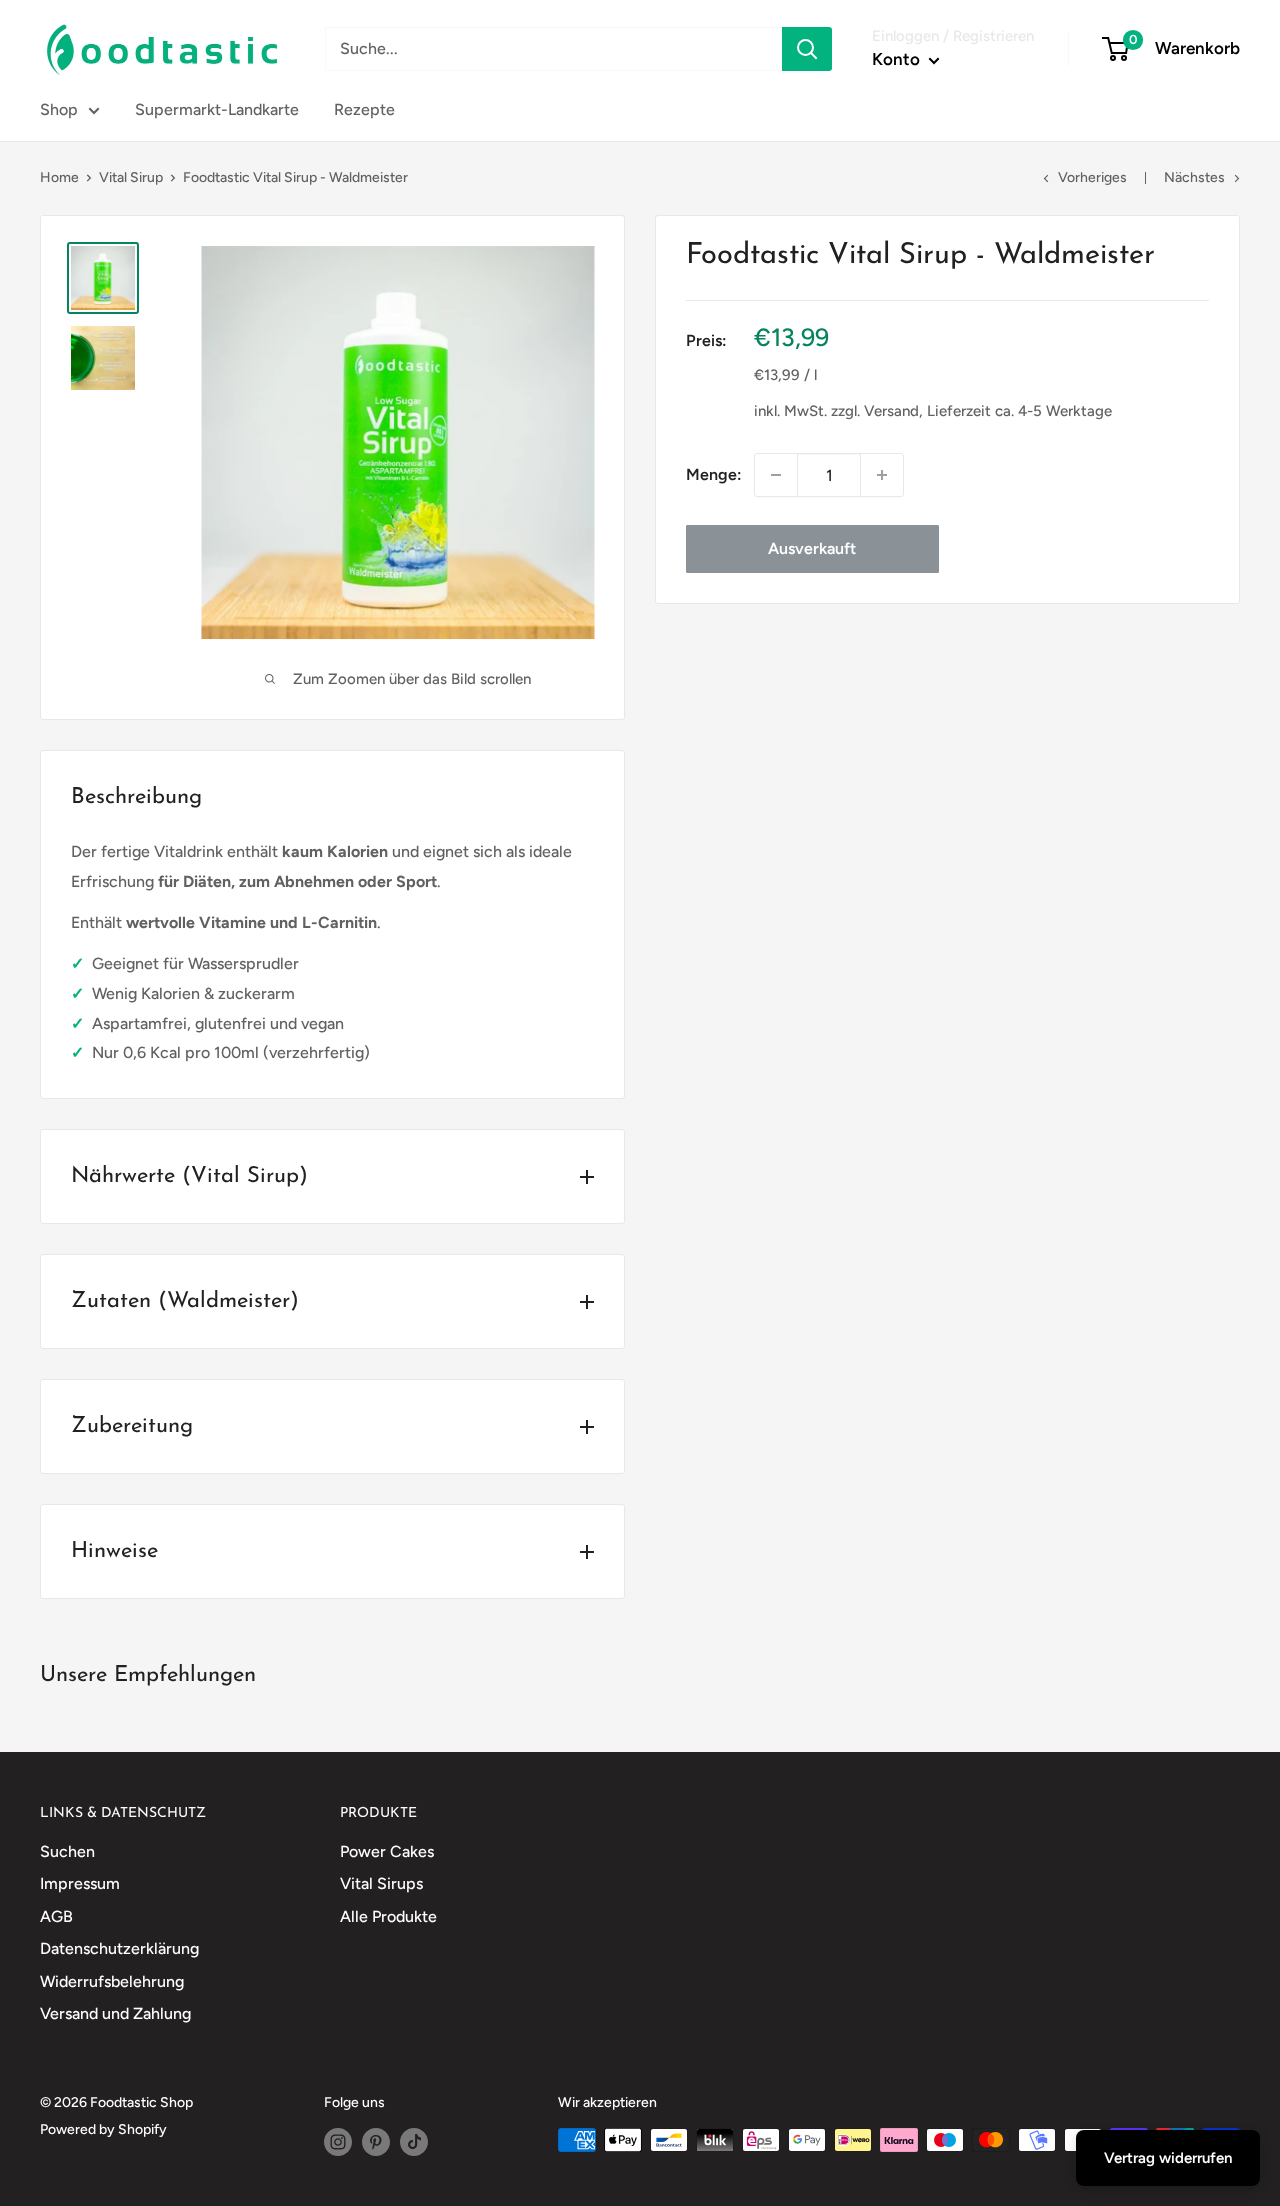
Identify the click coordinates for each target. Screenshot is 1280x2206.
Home (59, 177)
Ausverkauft (812, 548)
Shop (59, 109)
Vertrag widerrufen (1168, 2158)
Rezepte (364, 109)
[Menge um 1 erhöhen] (882, 475)
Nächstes (1194, 177)
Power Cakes (387, 1851)
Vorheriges (1092, 177)
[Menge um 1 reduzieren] (776, 475)
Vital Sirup (131, 177)
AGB (56, 1916)
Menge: (714, 474)
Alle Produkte (388, 1916)
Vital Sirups (381, 1883)
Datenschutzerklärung (119, 1948)
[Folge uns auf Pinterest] (376, 2142)
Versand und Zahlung (115, 2013)
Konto (898, 59)
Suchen (67, 1851)
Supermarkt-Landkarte (217, 109)
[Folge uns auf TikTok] (414, 2142)
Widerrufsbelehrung (112, 1981)
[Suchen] (807, 49)
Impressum (80, 1883)
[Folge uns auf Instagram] (338, 2142)
